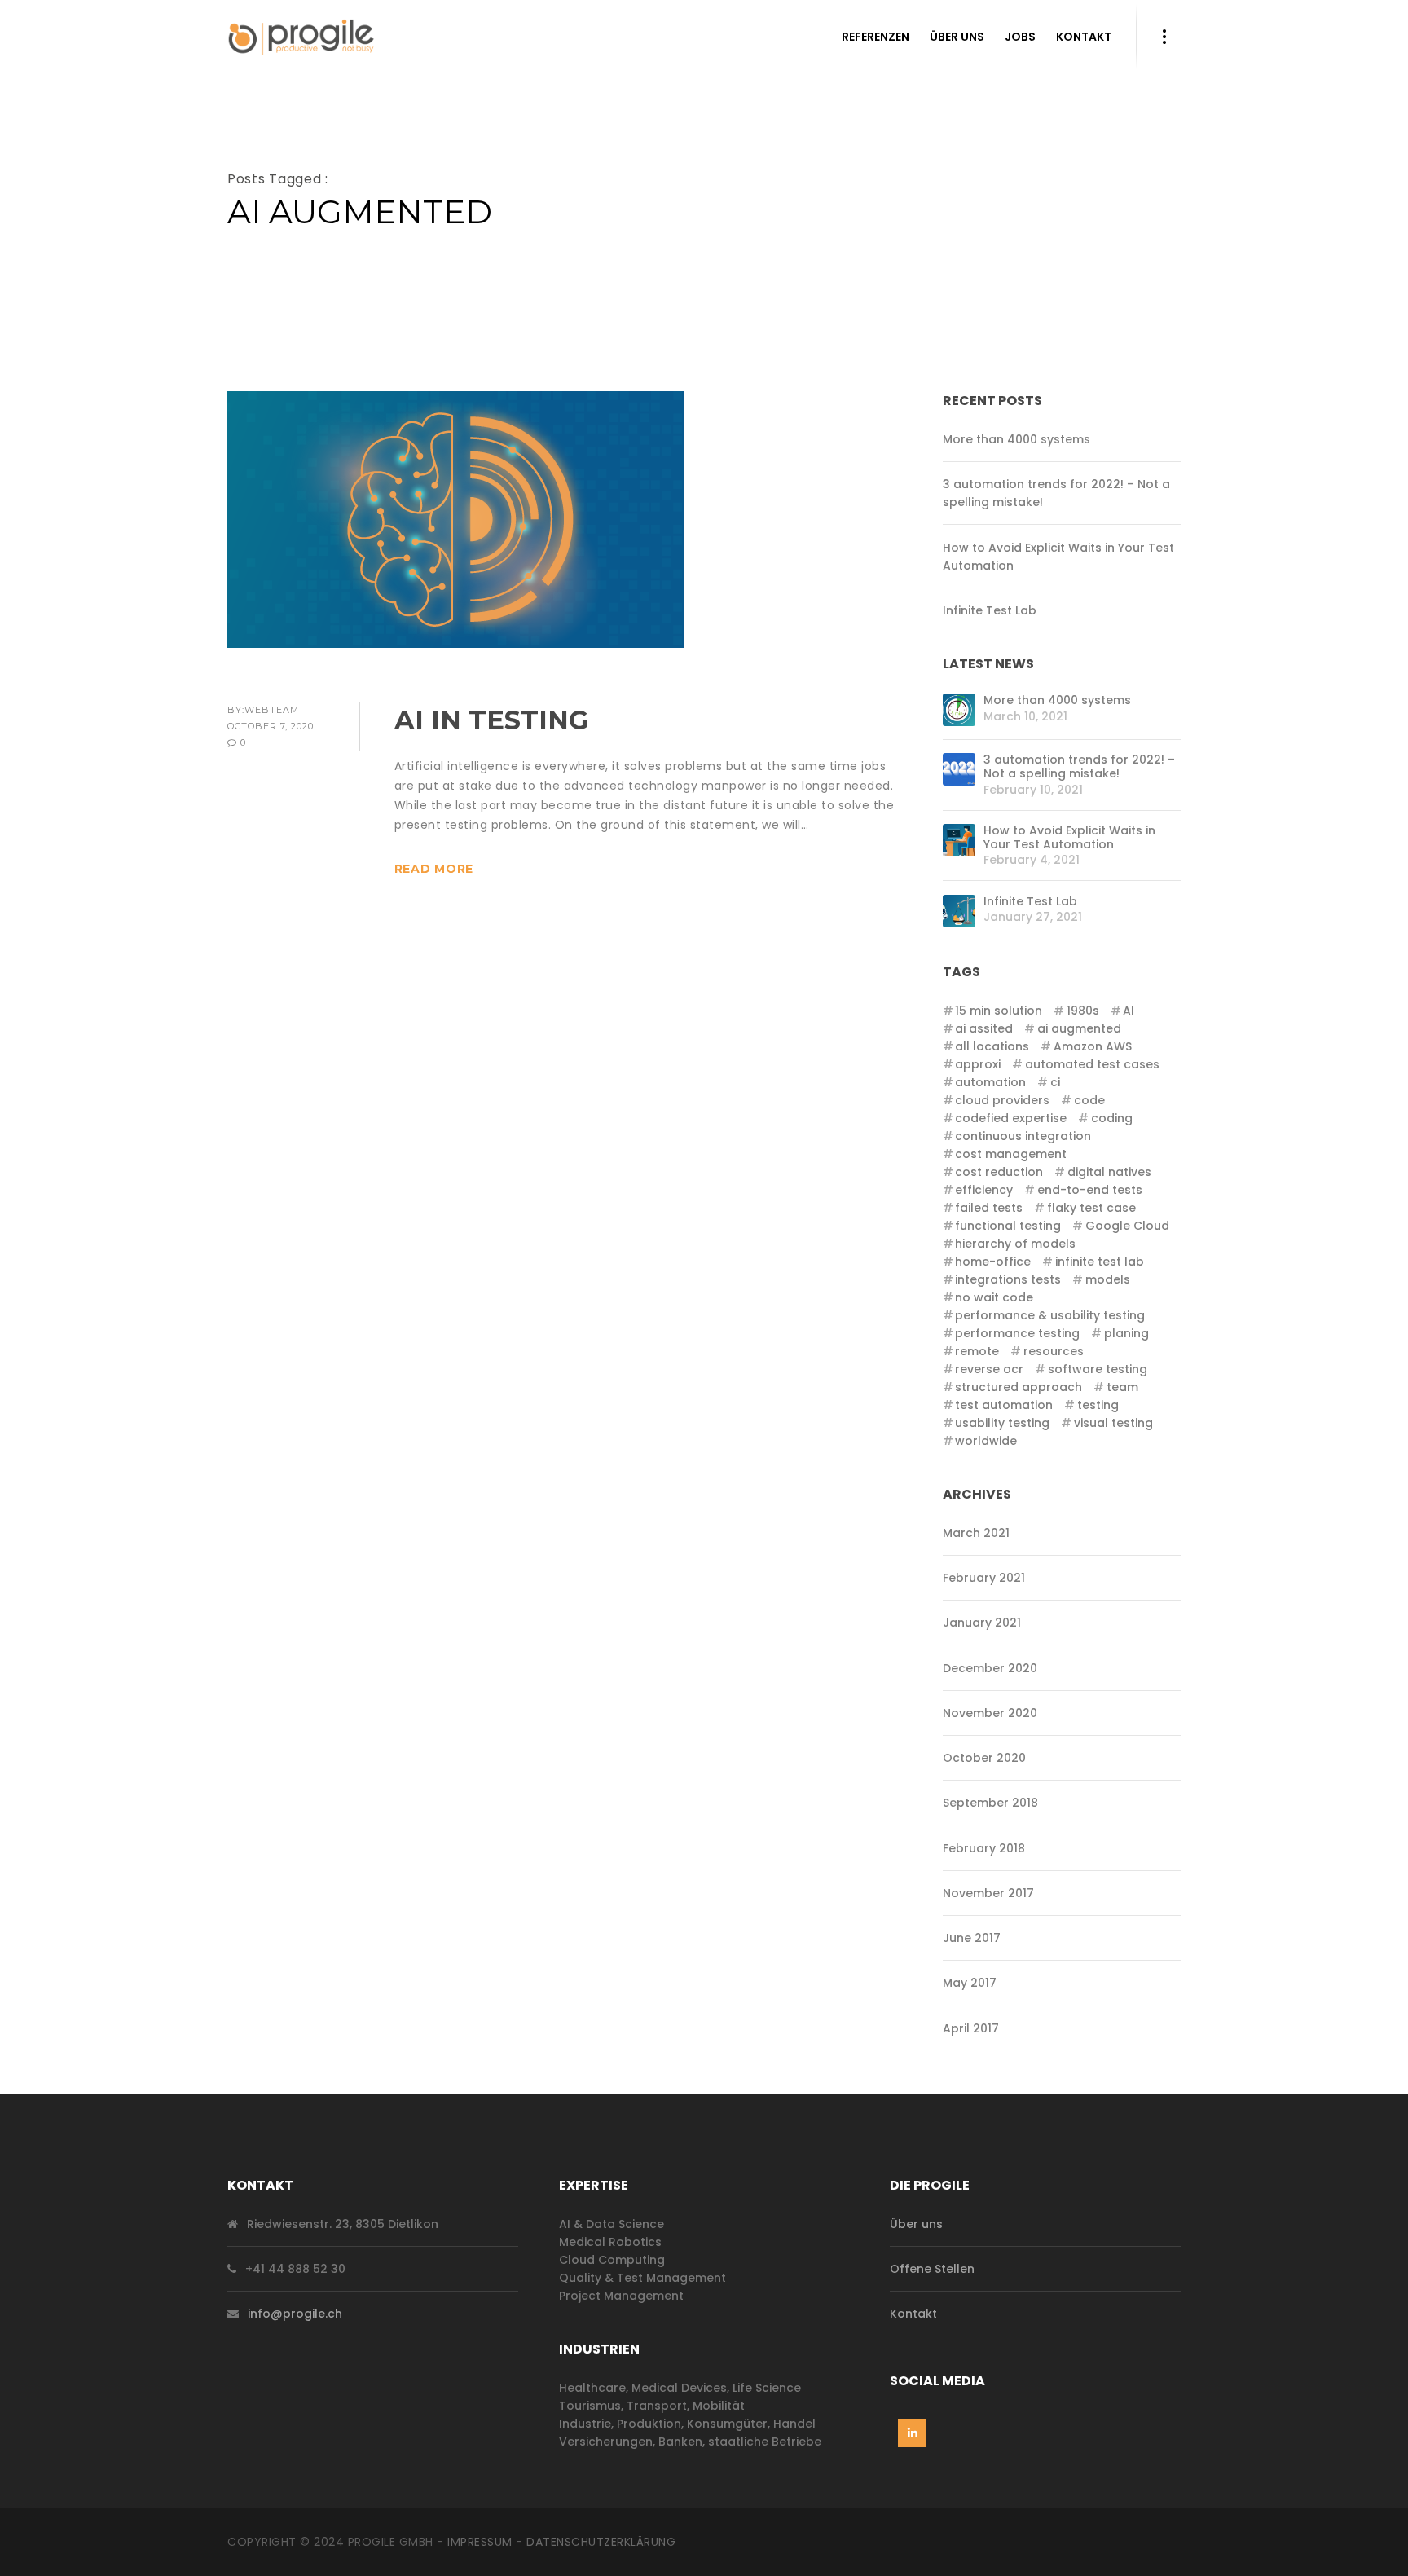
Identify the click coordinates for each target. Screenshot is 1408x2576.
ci (1055, 1082)
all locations (992, 1046)
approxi (978, 1064)
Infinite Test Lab (990, 610)
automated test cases (1092, 1064)
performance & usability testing (1050, 1315)
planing (1126, 1333)
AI (1129, 1011)
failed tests (989, 1208)
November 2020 (990, 1713)
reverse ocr (989, 1369)
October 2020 (984, 1758)
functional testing (1008, 1226)
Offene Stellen (932, 2269)
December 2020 (990, 1668)
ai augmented (1079, 1028)
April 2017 (971, 2028)
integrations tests (1008, 1279)
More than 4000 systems (1016, 439)
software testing (1097, 1369)
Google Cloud (1127, 1226)
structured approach (1019, 1387)
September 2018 (990, 1803)
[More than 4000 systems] (959, 710)
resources (1053, 1351)
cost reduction (999, 1172)
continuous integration (1023, 1136)
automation (990, 1082)
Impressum (480, 2542)
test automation (1004, 1405)
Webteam (272, 710)
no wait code (994, 1297)
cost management (1011, 1154)
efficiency (984, 1190)
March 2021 (976, 1533)
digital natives (1109, 1172)
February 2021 (984, 1578)
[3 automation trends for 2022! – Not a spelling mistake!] (959, 769)
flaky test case (1091, 1208)
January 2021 (982, 1623)
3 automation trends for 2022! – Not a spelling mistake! (1079, 767)
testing (1098, 1405)
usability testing (1002, 1423)
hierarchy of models (1015, 1244)
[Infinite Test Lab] (959, 911)
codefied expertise (1011, 1118)
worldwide (986, 1441)
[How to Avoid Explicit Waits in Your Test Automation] (959, 840)
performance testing (1017, 1333)
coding (1111, 1118)
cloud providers (1002, 1100)
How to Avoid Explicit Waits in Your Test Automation (1069, 838)
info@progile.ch (295, 2314)
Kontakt (913, 2314)
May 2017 (970, 1983)
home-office (993, 1262)
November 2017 (988, 1893)
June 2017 (972, 1938)
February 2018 (984, 1848)
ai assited (984, 1028)
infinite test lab (1099, 1262)
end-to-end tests (1089, 1190)
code (1089, 1100)
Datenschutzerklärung (601, 2542)
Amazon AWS (1092, 1046)
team (1122, 1387)
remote (977, 1351)
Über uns (916, 2224)
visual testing (1113, 1423)
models (1107, 1279)
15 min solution (999, 1011)
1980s (1082, 1011)
